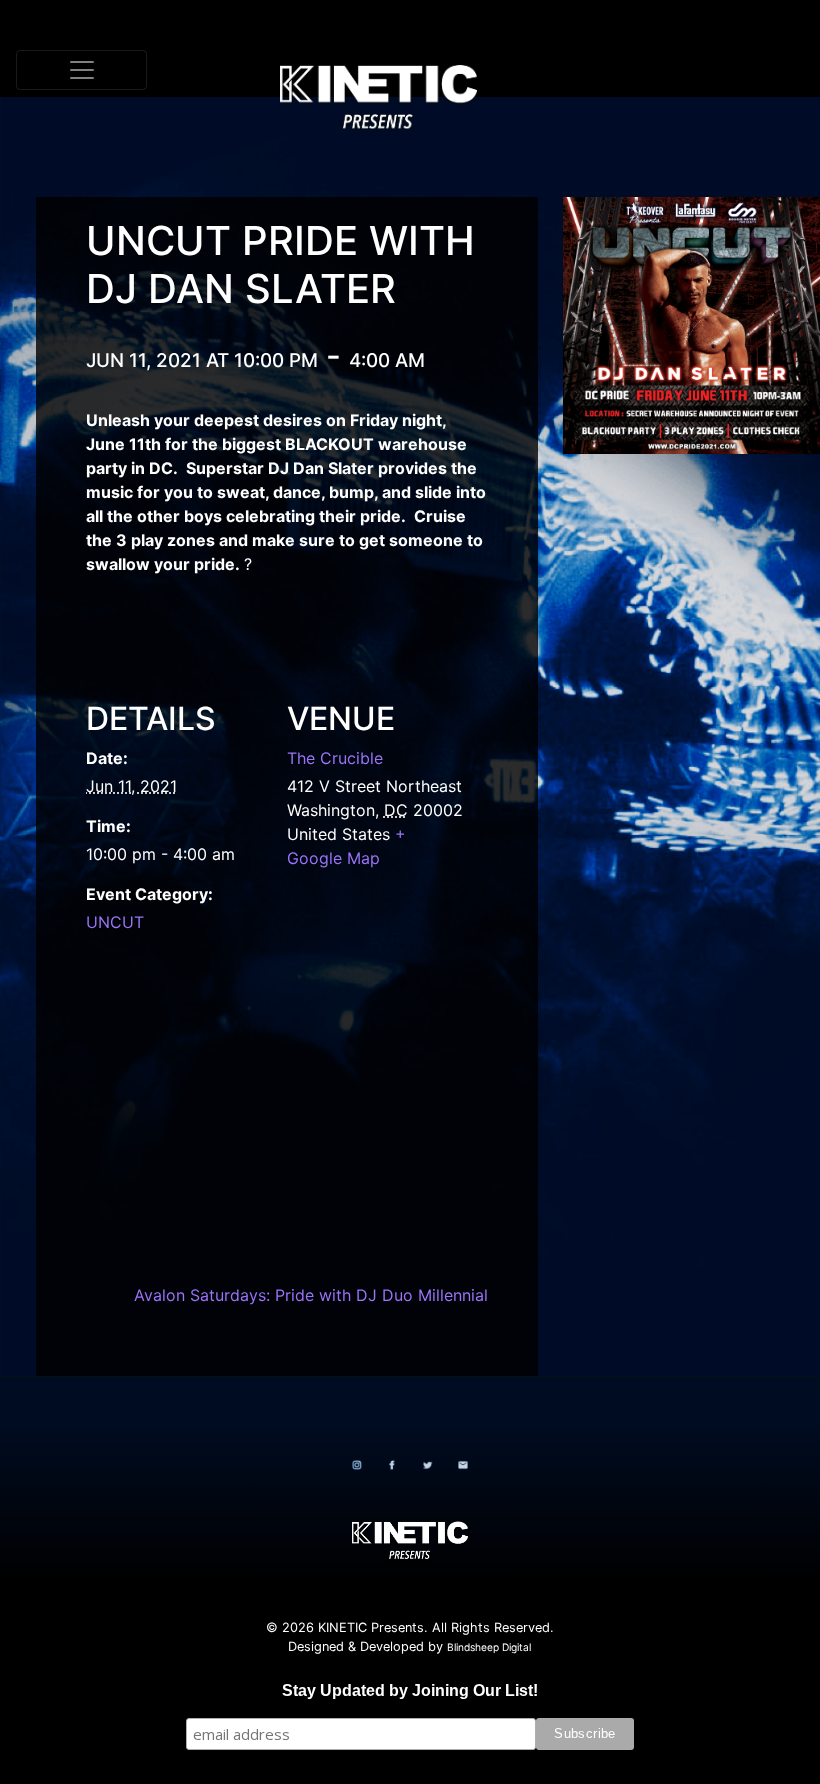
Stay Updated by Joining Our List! (410, 1690)
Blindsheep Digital (489, 1647)
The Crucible (335, 758)
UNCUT (115, 922)
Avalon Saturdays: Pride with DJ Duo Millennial (311, 1295)
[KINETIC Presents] (402, 70)
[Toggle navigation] (81, 70)
